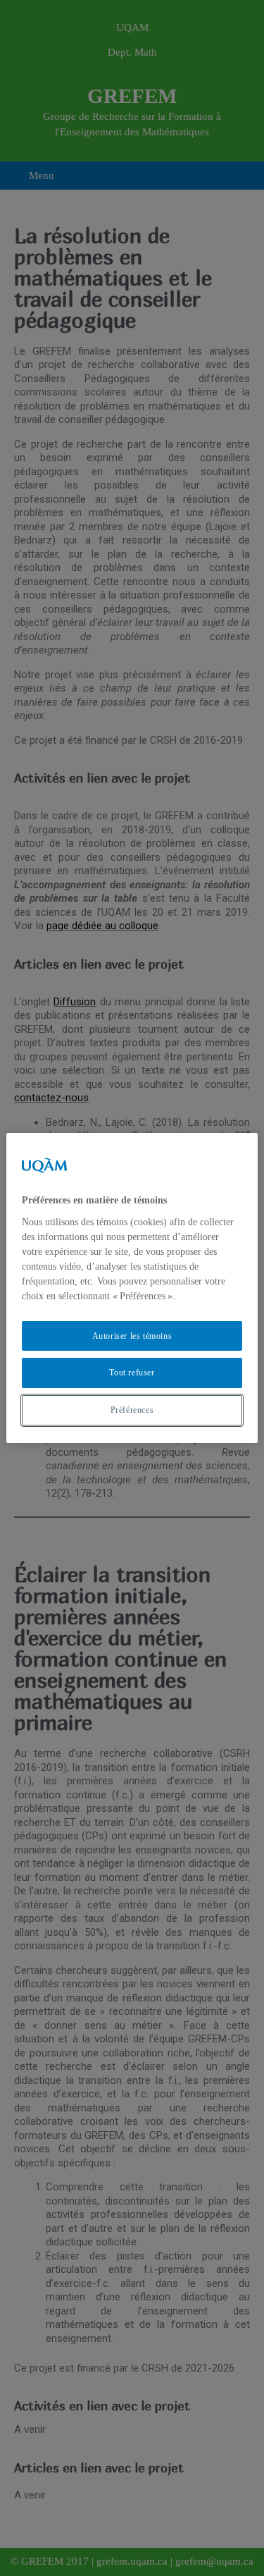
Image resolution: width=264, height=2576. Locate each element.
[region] (132, 1288)
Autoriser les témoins (132, 1336)
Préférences (132, 1410)
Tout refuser (132, 1373)
